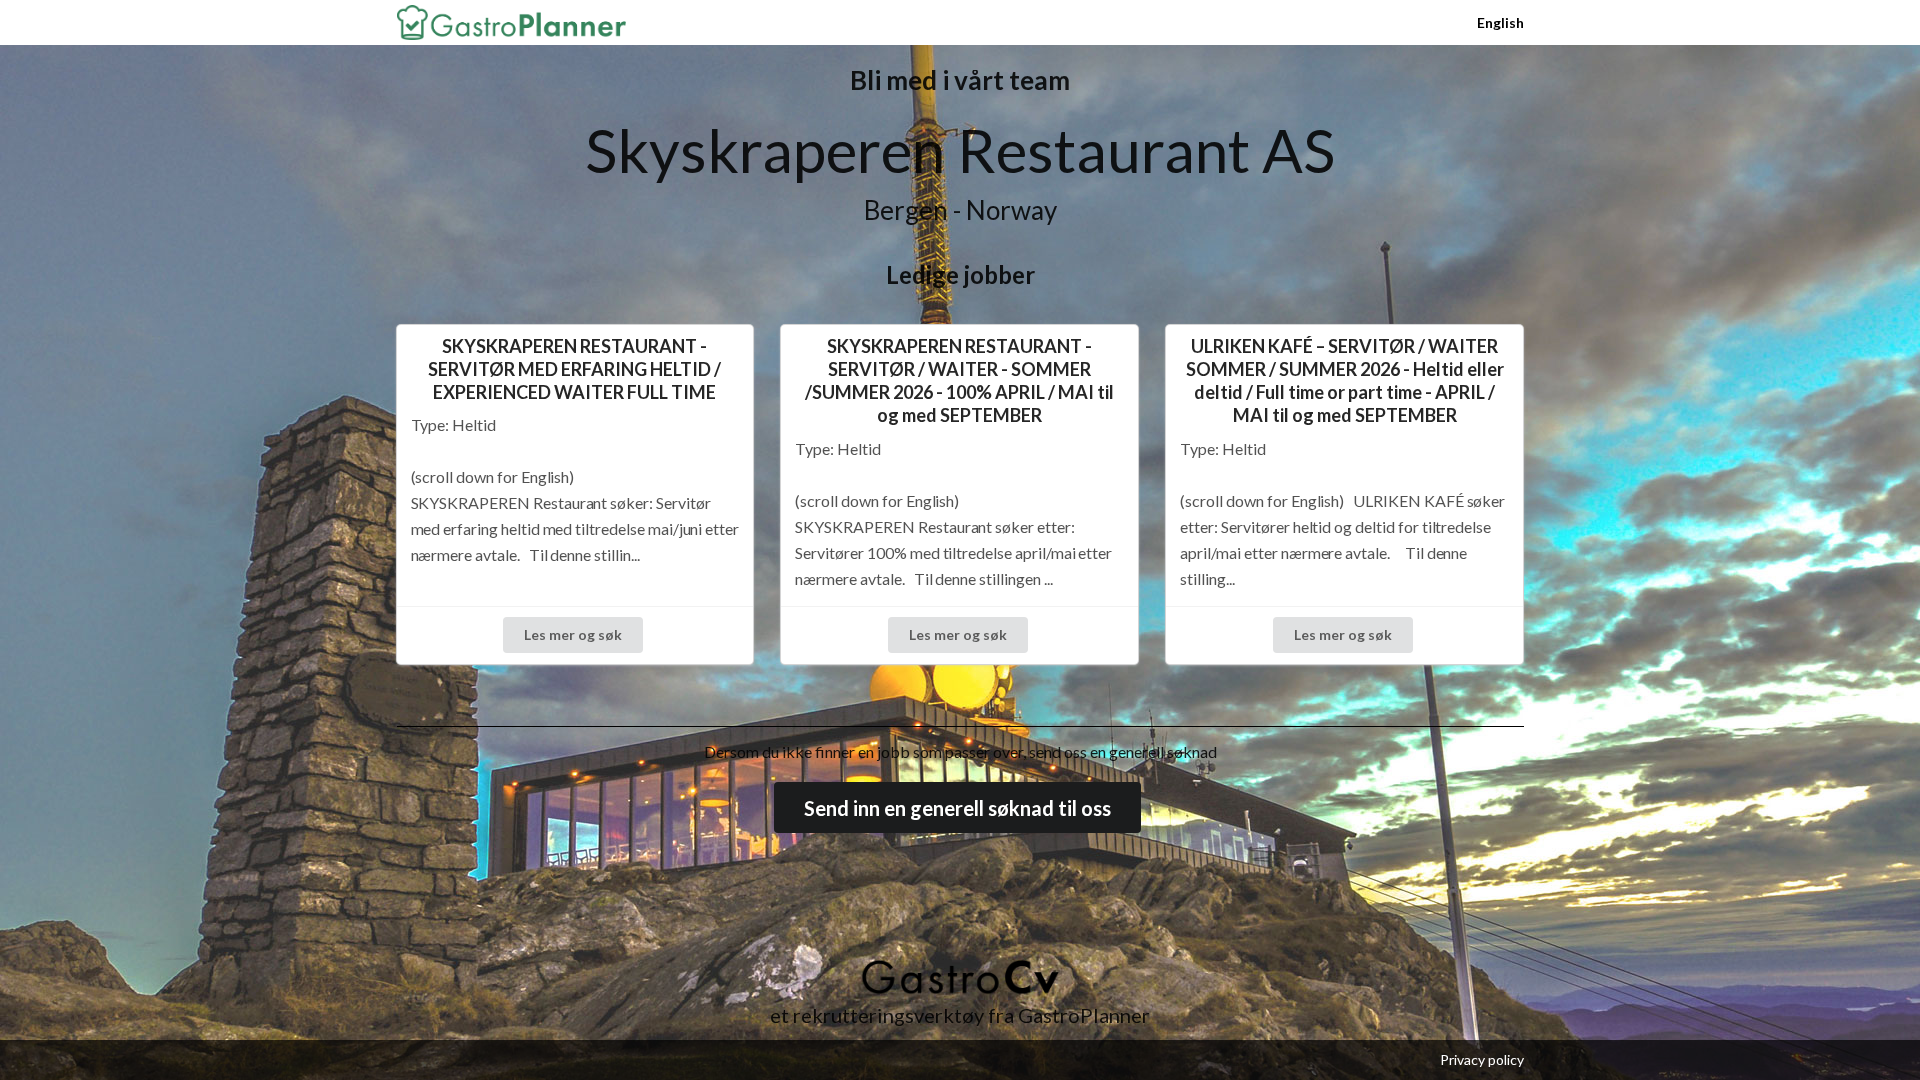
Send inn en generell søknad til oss (957, 808)
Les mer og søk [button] (573, 634)
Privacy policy (1482, 1059)
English (1500, 22)
